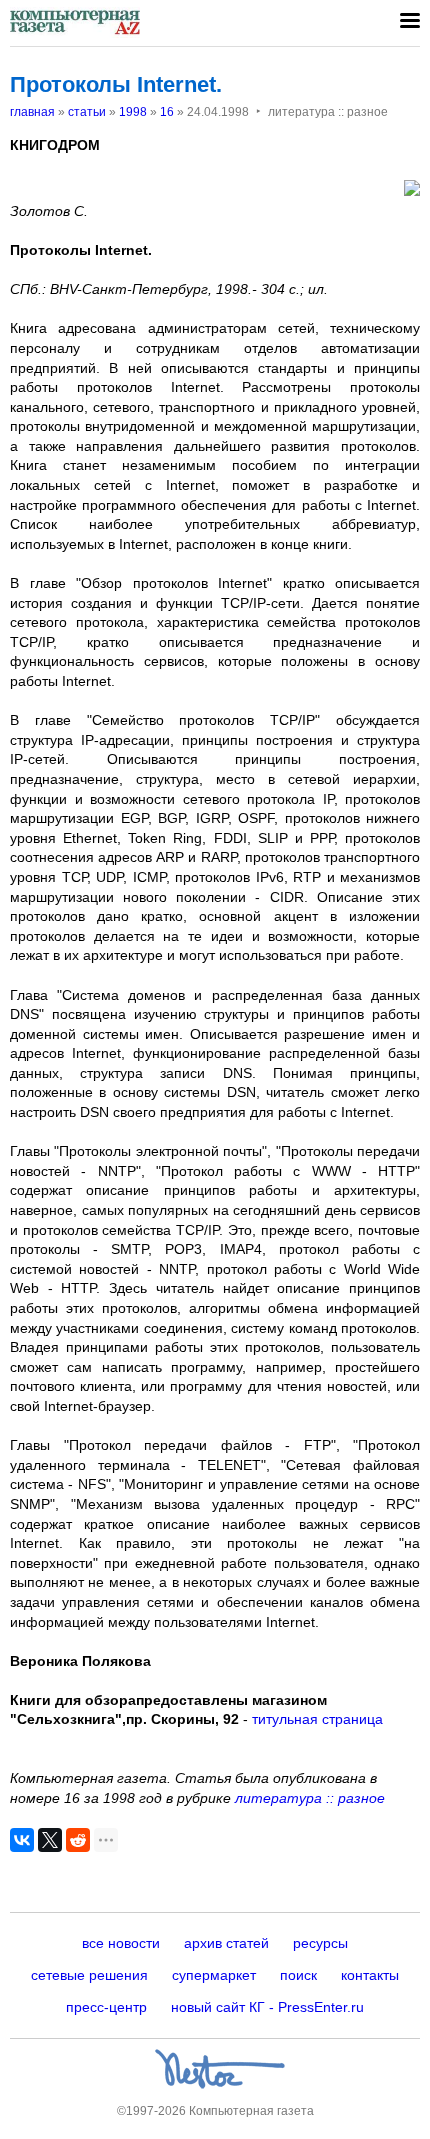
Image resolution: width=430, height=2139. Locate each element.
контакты (370, 1975)
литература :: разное (310, 1798)
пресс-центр (106, 2007)
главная (32, 112)
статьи (87, 112)
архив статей (226, 1943)
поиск (298, 1975)
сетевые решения (89, 1975)
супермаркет (214, 1975)
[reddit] (78, 1840)
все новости (121, 1943)
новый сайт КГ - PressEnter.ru (267, 2007)
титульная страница (317, 1719)
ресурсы (320, 1943)
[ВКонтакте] (22, 1840)
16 (167, 112)
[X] (50, 1840)
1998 (133, 112)
